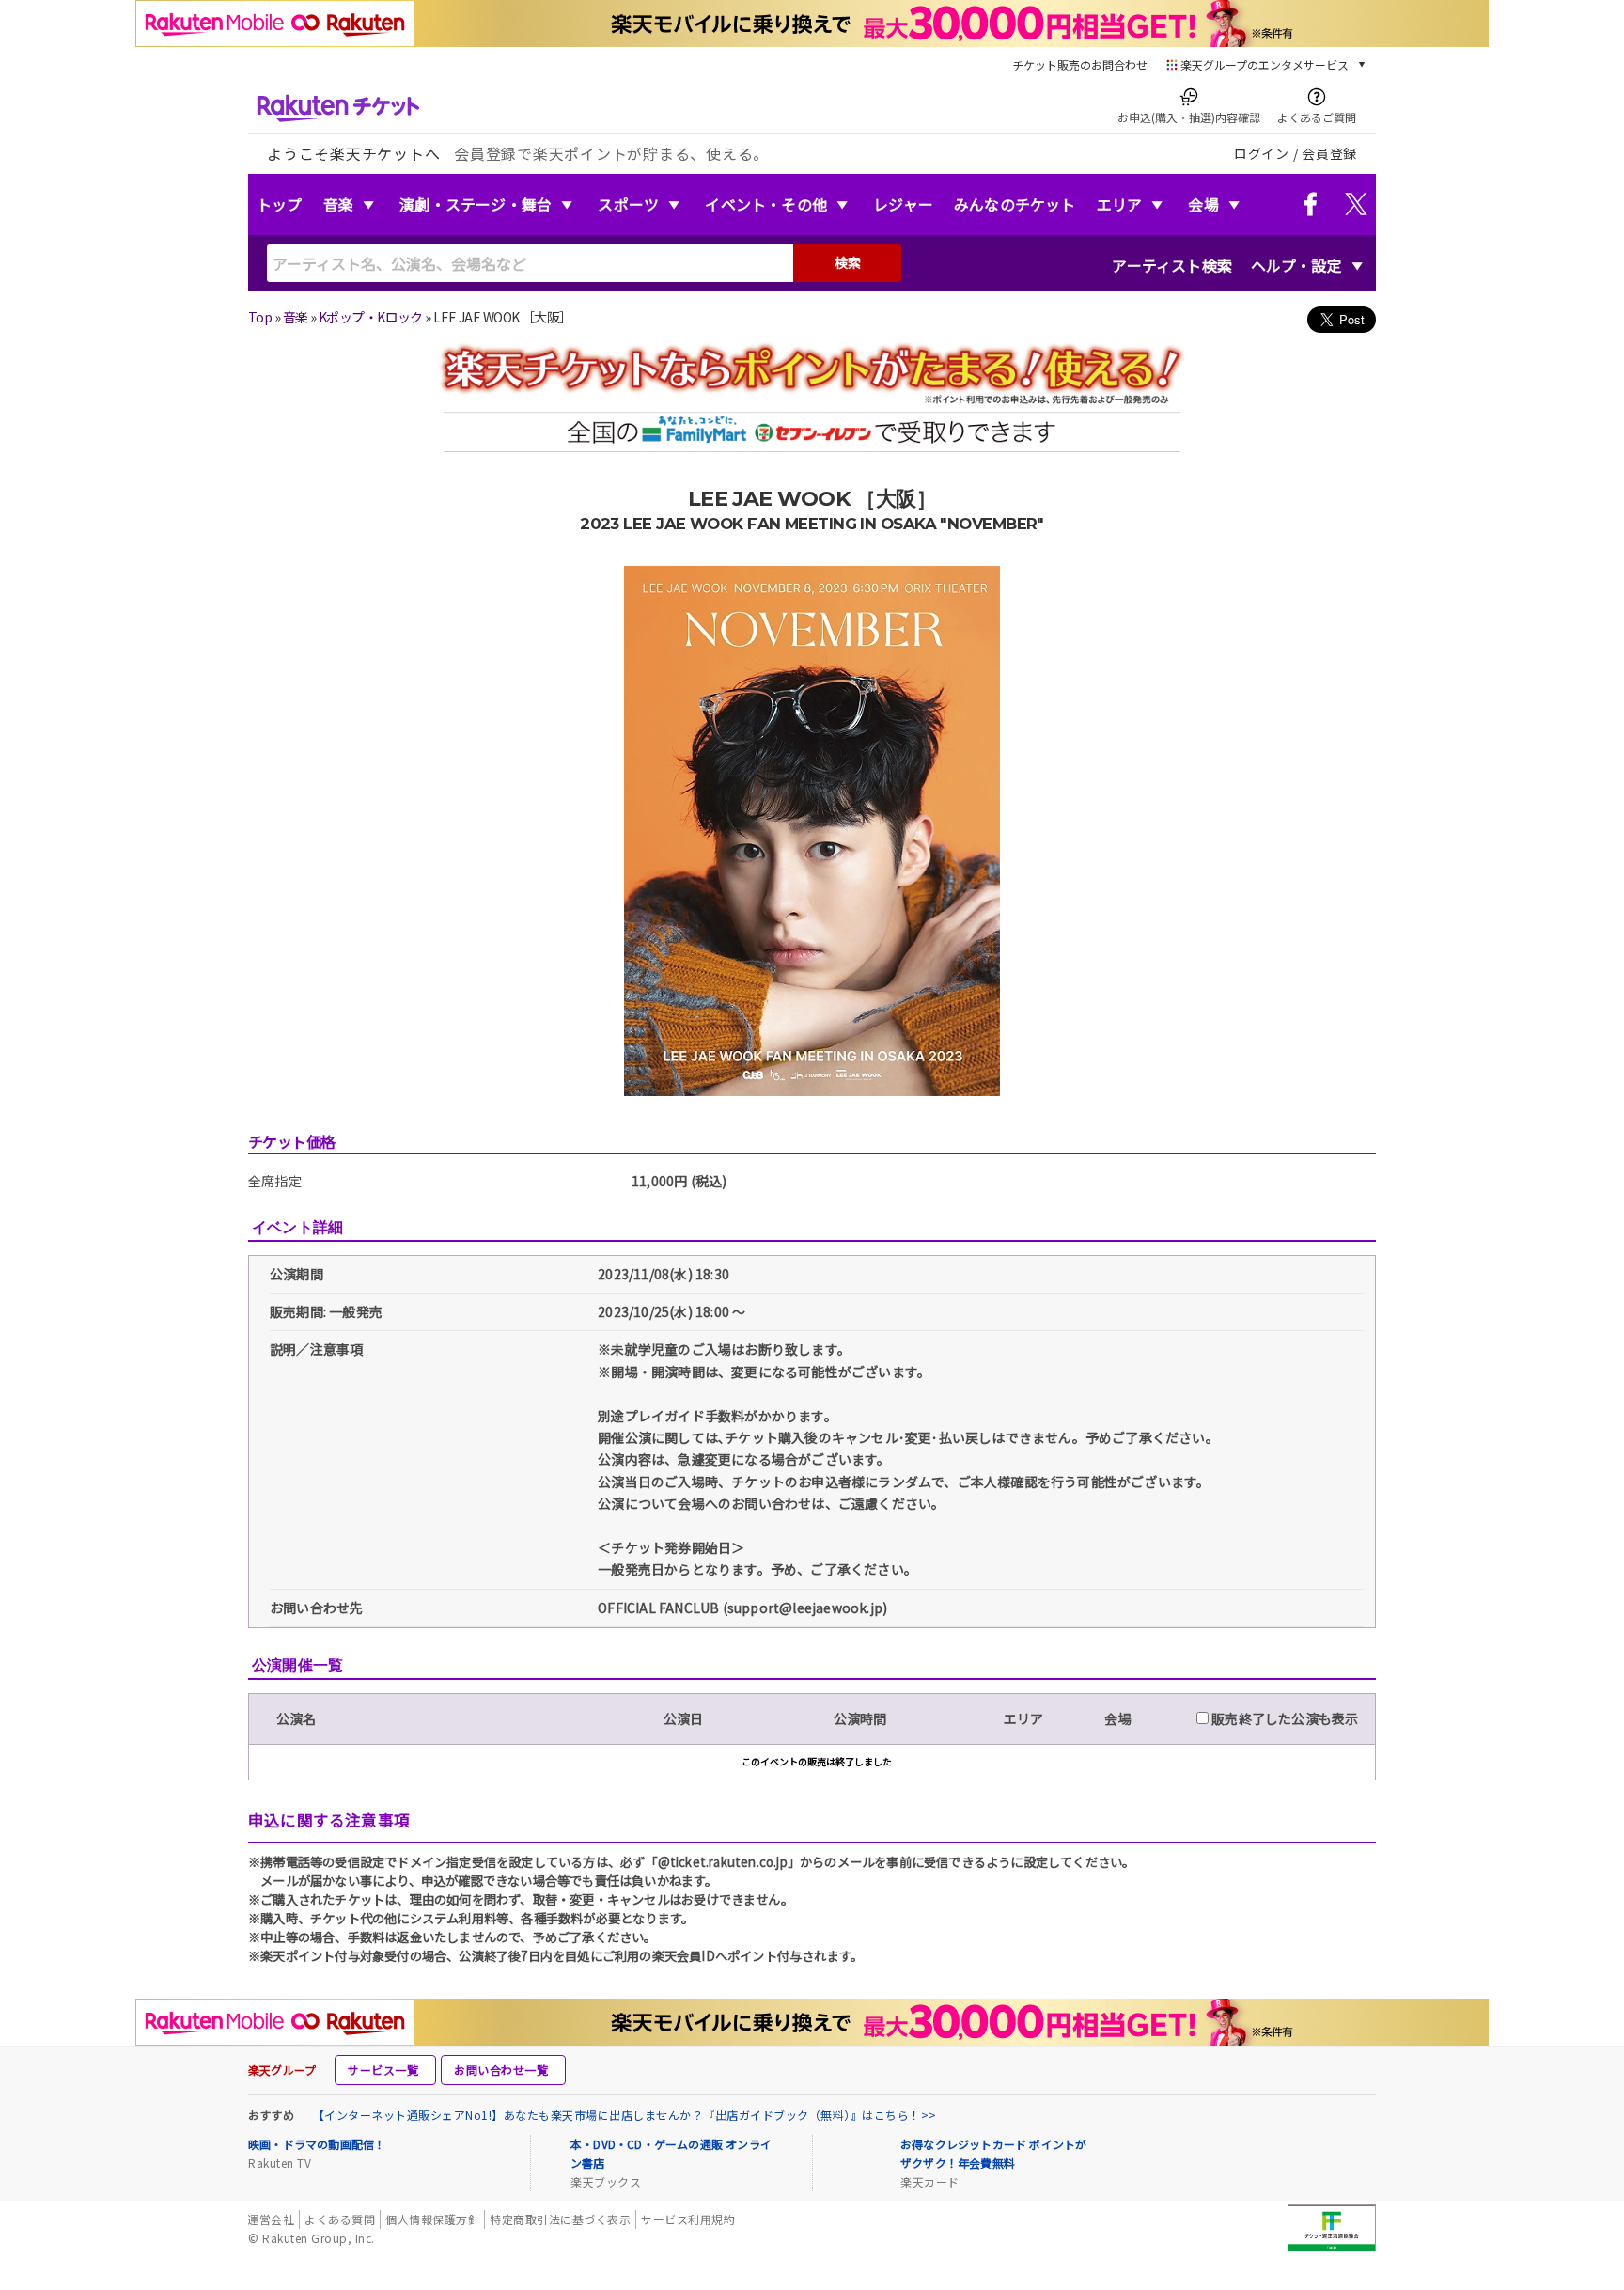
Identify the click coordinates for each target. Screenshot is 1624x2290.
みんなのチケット (1015, 204)
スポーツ (628, 204)
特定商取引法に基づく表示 (560, 2219)
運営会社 (271, 2219)
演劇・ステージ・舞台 (476, 204)
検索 (848, 262)
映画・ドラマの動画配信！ (317, 2144)
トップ (280, 204)
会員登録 (1329, 153)
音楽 (338, 204)
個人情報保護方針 (432, 2219)
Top (260, 317)
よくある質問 (340, 2219)
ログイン (1262, 153)
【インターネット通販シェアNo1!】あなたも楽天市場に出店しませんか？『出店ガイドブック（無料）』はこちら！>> (625, 2115)
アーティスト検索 (1172, 265)
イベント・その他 (766, 204)
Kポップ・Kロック (371, 317)
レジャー (903, 204)
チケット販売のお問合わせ (1080, 64)
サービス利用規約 (688, 2219)
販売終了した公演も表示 (1283, 1718)
